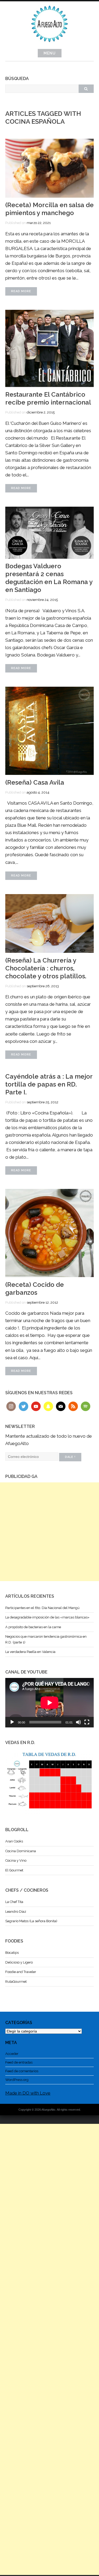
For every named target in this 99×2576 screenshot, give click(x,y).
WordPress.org (17, 2080)
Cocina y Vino (16, 1860)
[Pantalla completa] (87, 1722)
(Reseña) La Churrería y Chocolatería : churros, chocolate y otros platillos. (46, 968)
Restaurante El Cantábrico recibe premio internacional (48, 398)
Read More (21, 291)
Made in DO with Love (28, 2093)
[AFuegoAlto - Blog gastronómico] (50, 45)
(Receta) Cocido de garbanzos (35, 1289)
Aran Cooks (14, 1841)
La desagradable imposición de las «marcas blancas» (47, 1617)
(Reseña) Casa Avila (35, 782)
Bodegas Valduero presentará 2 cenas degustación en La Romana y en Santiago (49, 578)
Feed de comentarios (22, 2071)
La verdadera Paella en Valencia (30, 1652)
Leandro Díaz (16, 1912)
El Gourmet (14, 1870)
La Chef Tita (14, 1902)
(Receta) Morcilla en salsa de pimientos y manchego (49, 209)
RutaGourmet (16, 1982)
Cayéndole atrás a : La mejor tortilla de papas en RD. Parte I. (49, 1084)
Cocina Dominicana (21, 1851)
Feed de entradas (19, 2062)
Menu (50, 53)
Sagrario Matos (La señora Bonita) (31, 1921)
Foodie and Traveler (21, 1972)
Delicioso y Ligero (19, 1962)
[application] (49, 1703)
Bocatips (12, 1953)
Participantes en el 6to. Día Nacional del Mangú (42, 1608)
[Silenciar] (78, 1722)
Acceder (12, 2054)
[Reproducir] (12, 1722)
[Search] (86, 89)
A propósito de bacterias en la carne (33, 1627)
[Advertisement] (49, 1532)
